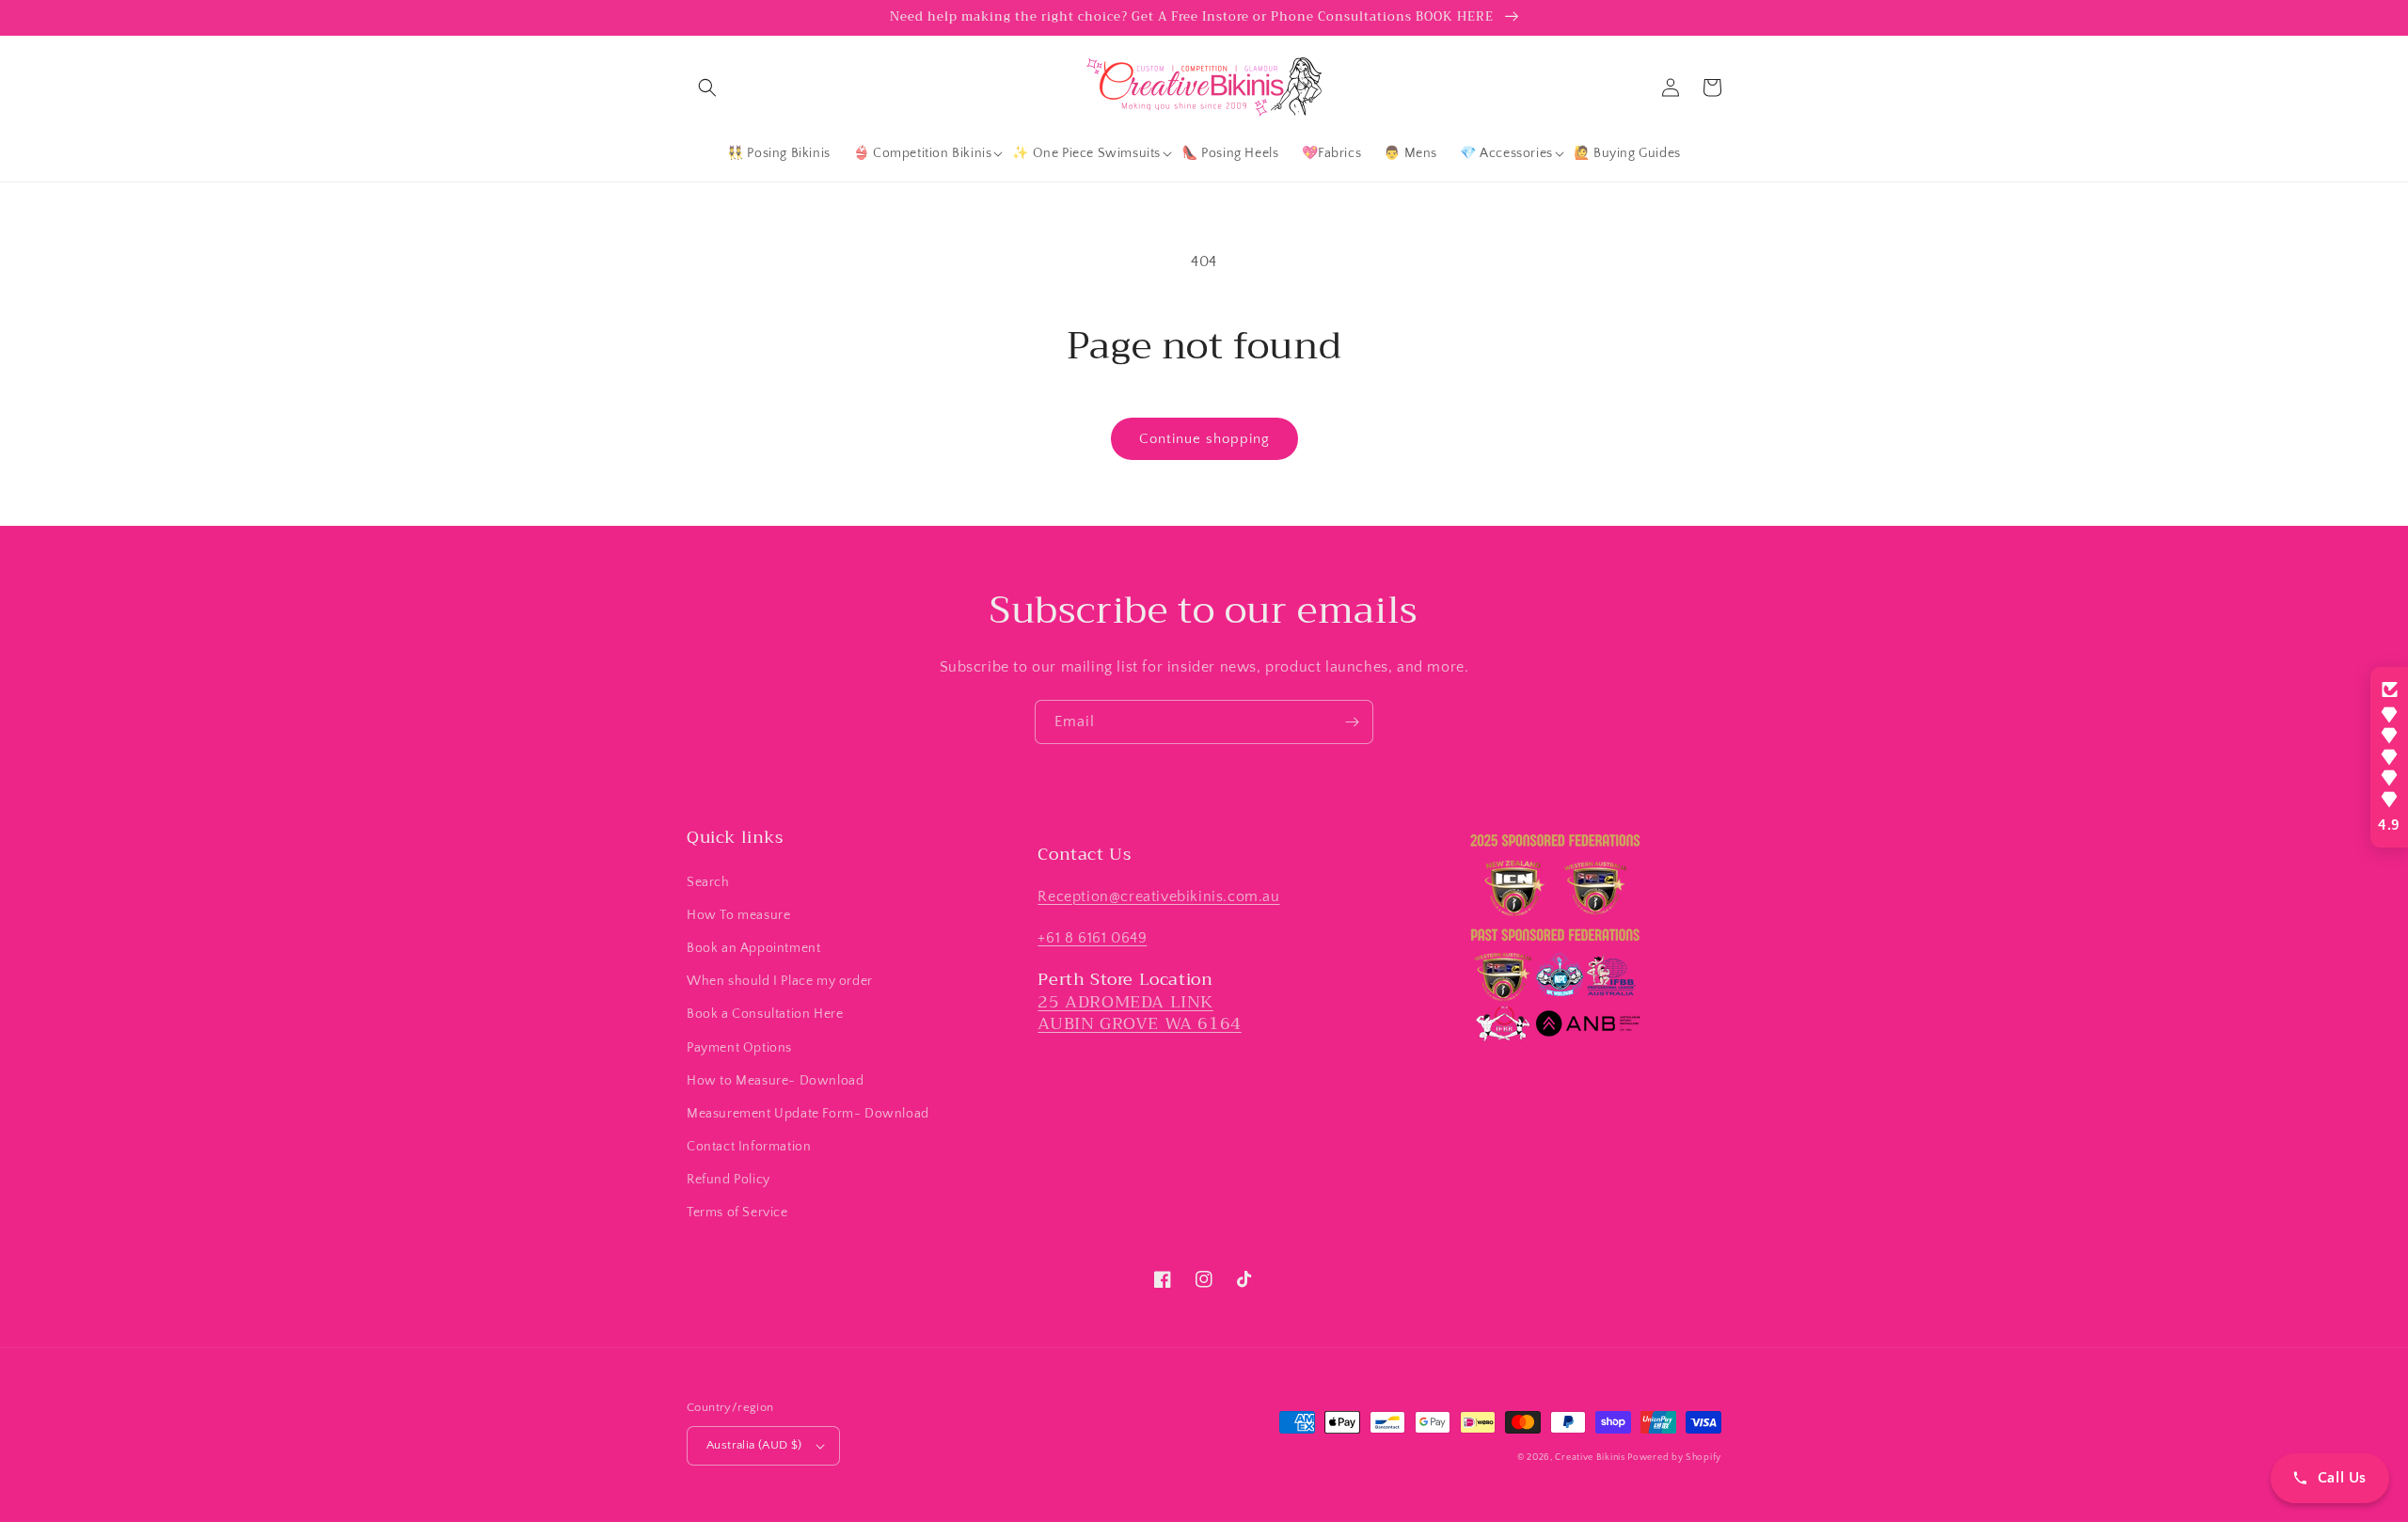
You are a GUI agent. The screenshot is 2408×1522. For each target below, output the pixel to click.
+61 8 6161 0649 (1092, 938)
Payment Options (739, 1048)
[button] (707, 87)
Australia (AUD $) (754, 1445)
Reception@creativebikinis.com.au (1158, 896)
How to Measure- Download (775, 1081)
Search (708, 882)
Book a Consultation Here (765, 1014)
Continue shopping (1204, 439)
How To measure (738, 915)
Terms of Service (737, 1213)
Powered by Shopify (1674, 1458)
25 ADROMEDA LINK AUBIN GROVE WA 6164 (1139, 1013)
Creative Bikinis (1591, 1458)
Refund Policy (729, 1180)
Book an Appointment (753, 948)
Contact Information (749, 1147)
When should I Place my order (780, 981)
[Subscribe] (1352, 722)
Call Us (2342, 1478)
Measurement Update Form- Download (808, 1114)
